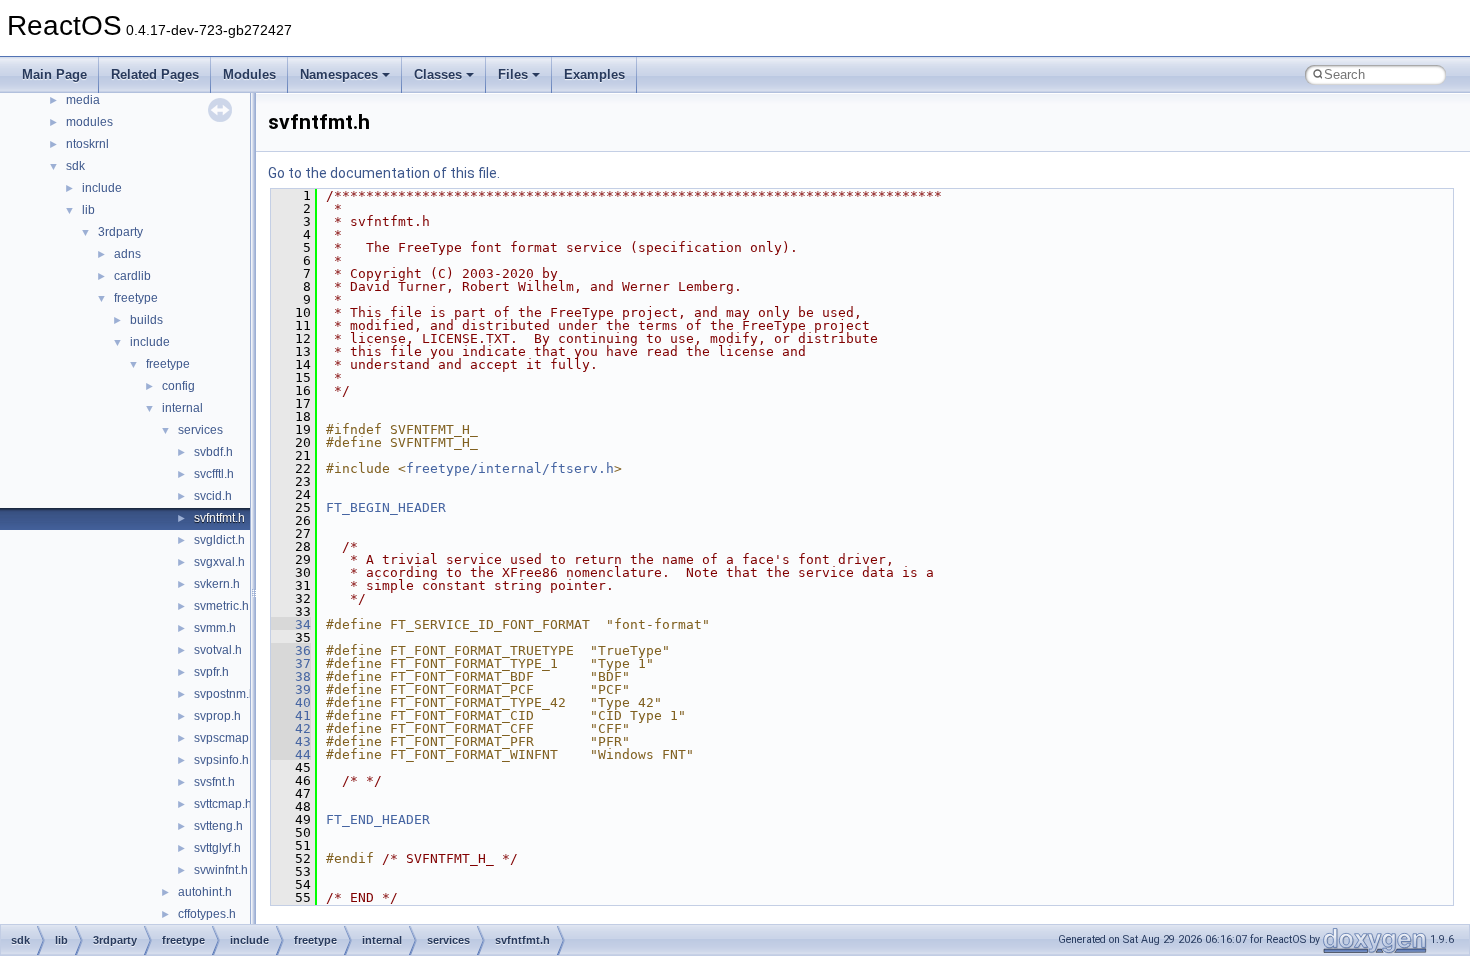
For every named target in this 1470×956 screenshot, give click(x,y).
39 (291, 689)
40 (291, 702)
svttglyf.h (217, 848)
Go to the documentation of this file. (384, 173)
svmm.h (215, 628)
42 (291, 728)
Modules (249, 74)
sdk (75, 166)
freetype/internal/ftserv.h (510, 468)
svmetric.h (221, 606)
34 (291, 624)
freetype (136, 298)
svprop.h (217, 716)
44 (291, 754)
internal (182, 408)
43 (291, 741)
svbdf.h (213, 452)
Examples (594, 74)
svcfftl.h (214, 474)
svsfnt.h (214, 782)
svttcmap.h (223, 804)
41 (291, 715)
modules (89, 122)
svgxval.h (219, 562)
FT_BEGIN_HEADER (386, 507)
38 (291, 676)
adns (127, 254)
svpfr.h (211, 672)
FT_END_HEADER (378, 819)
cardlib (132, 276)
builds (146, 320)
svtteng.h (218, 826)
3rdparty (120, 232)
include (102, 188)
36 (291, 650)
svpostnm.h (225, 694)
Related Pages (155, 74)
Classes (438, 74)
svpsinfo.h (221, 760)
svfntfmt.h (219, 518)
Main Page (54, 74)
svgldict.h (219, 540)
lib (88, 210)
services (200, 430)
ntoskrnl (87, 144)
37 (291, 663)
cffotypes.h (207, 914)
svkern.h (217, 584)
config (178, 386)
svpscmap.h (226, 738)
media (83, 100)
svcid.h (213, 496)
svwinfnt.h (221, 870)
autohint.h (205, 892)
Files (513, 74)
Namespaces (339, 74)
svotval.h (218, 650)
